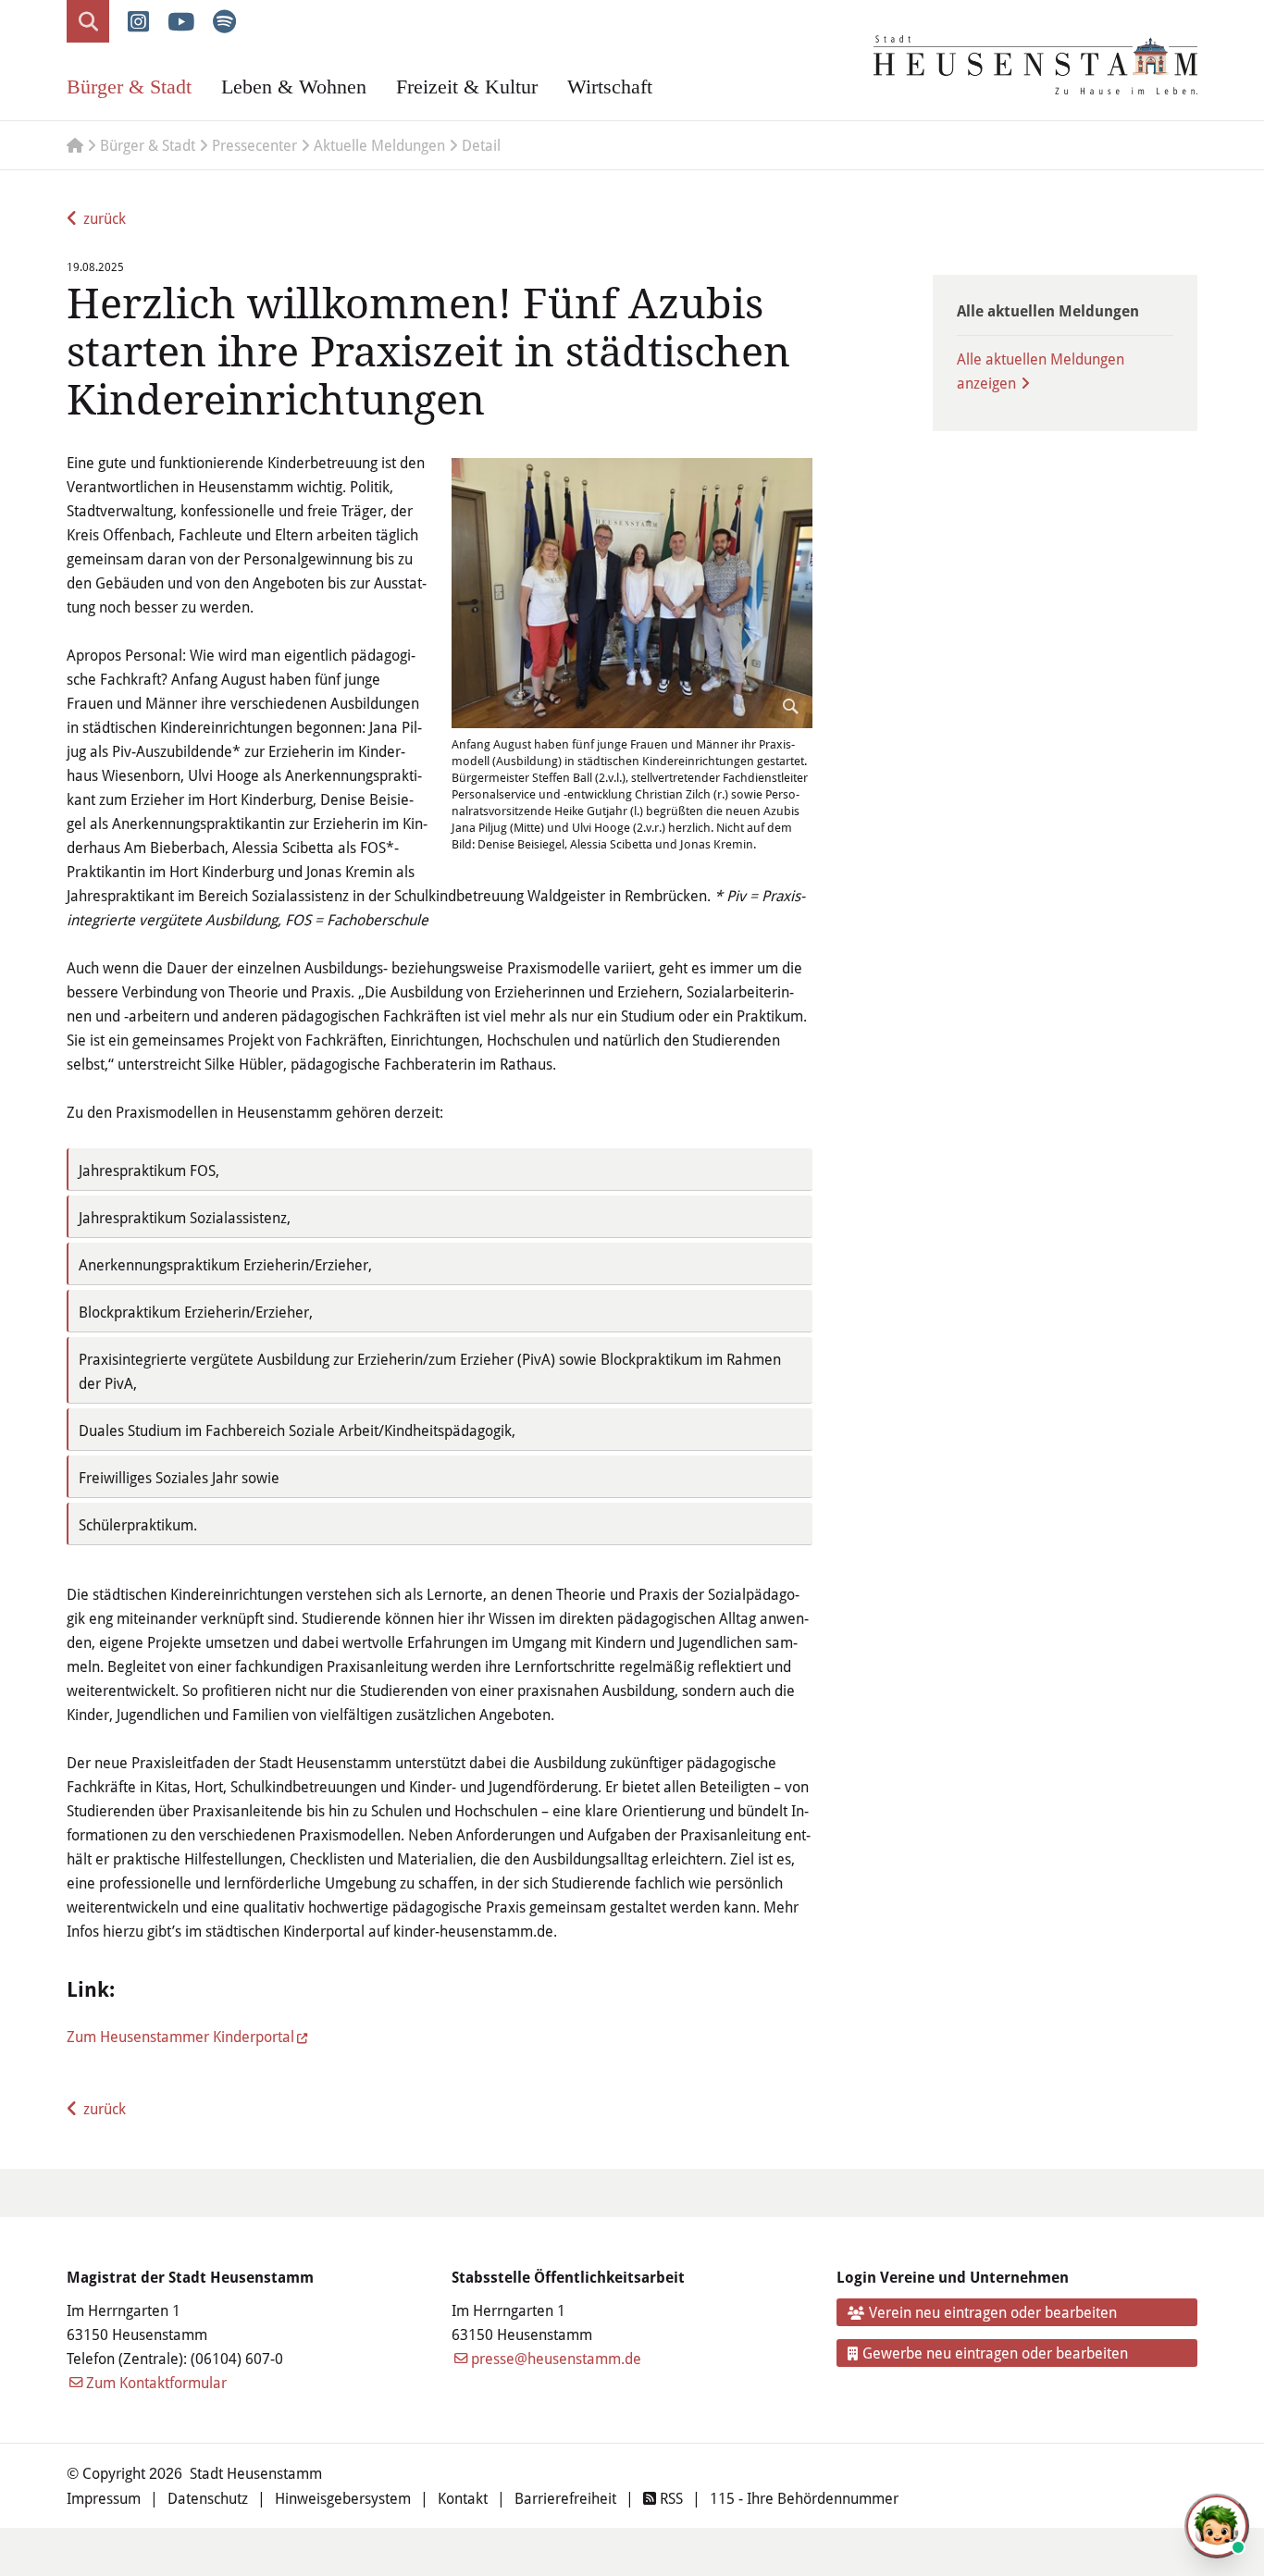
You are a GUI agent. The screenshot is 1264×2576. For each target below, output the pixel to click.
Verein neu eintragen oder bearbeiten (993, 2312)
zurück (105, 218)
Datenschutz (208, 2498)
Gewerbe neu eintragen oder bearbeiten (995, 2353)
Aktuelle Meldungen (379, 145)
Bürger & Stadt (129, 87)
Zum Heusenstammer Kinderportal (180, 2036)
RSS (669, 2498)
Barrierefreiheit (565, 2498)
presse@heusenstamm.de (556, 2358)
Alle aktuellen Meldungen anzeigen (1041, 371)
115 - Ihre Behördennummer (804, 2498)
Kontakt (463, 2498)
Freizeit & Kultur (467, 87)
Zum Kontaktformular (156, 2382)
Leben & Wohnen (294, 87)
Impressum (104, 2498)
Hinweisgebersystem (343, 2498)
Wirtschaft (610, 87)
